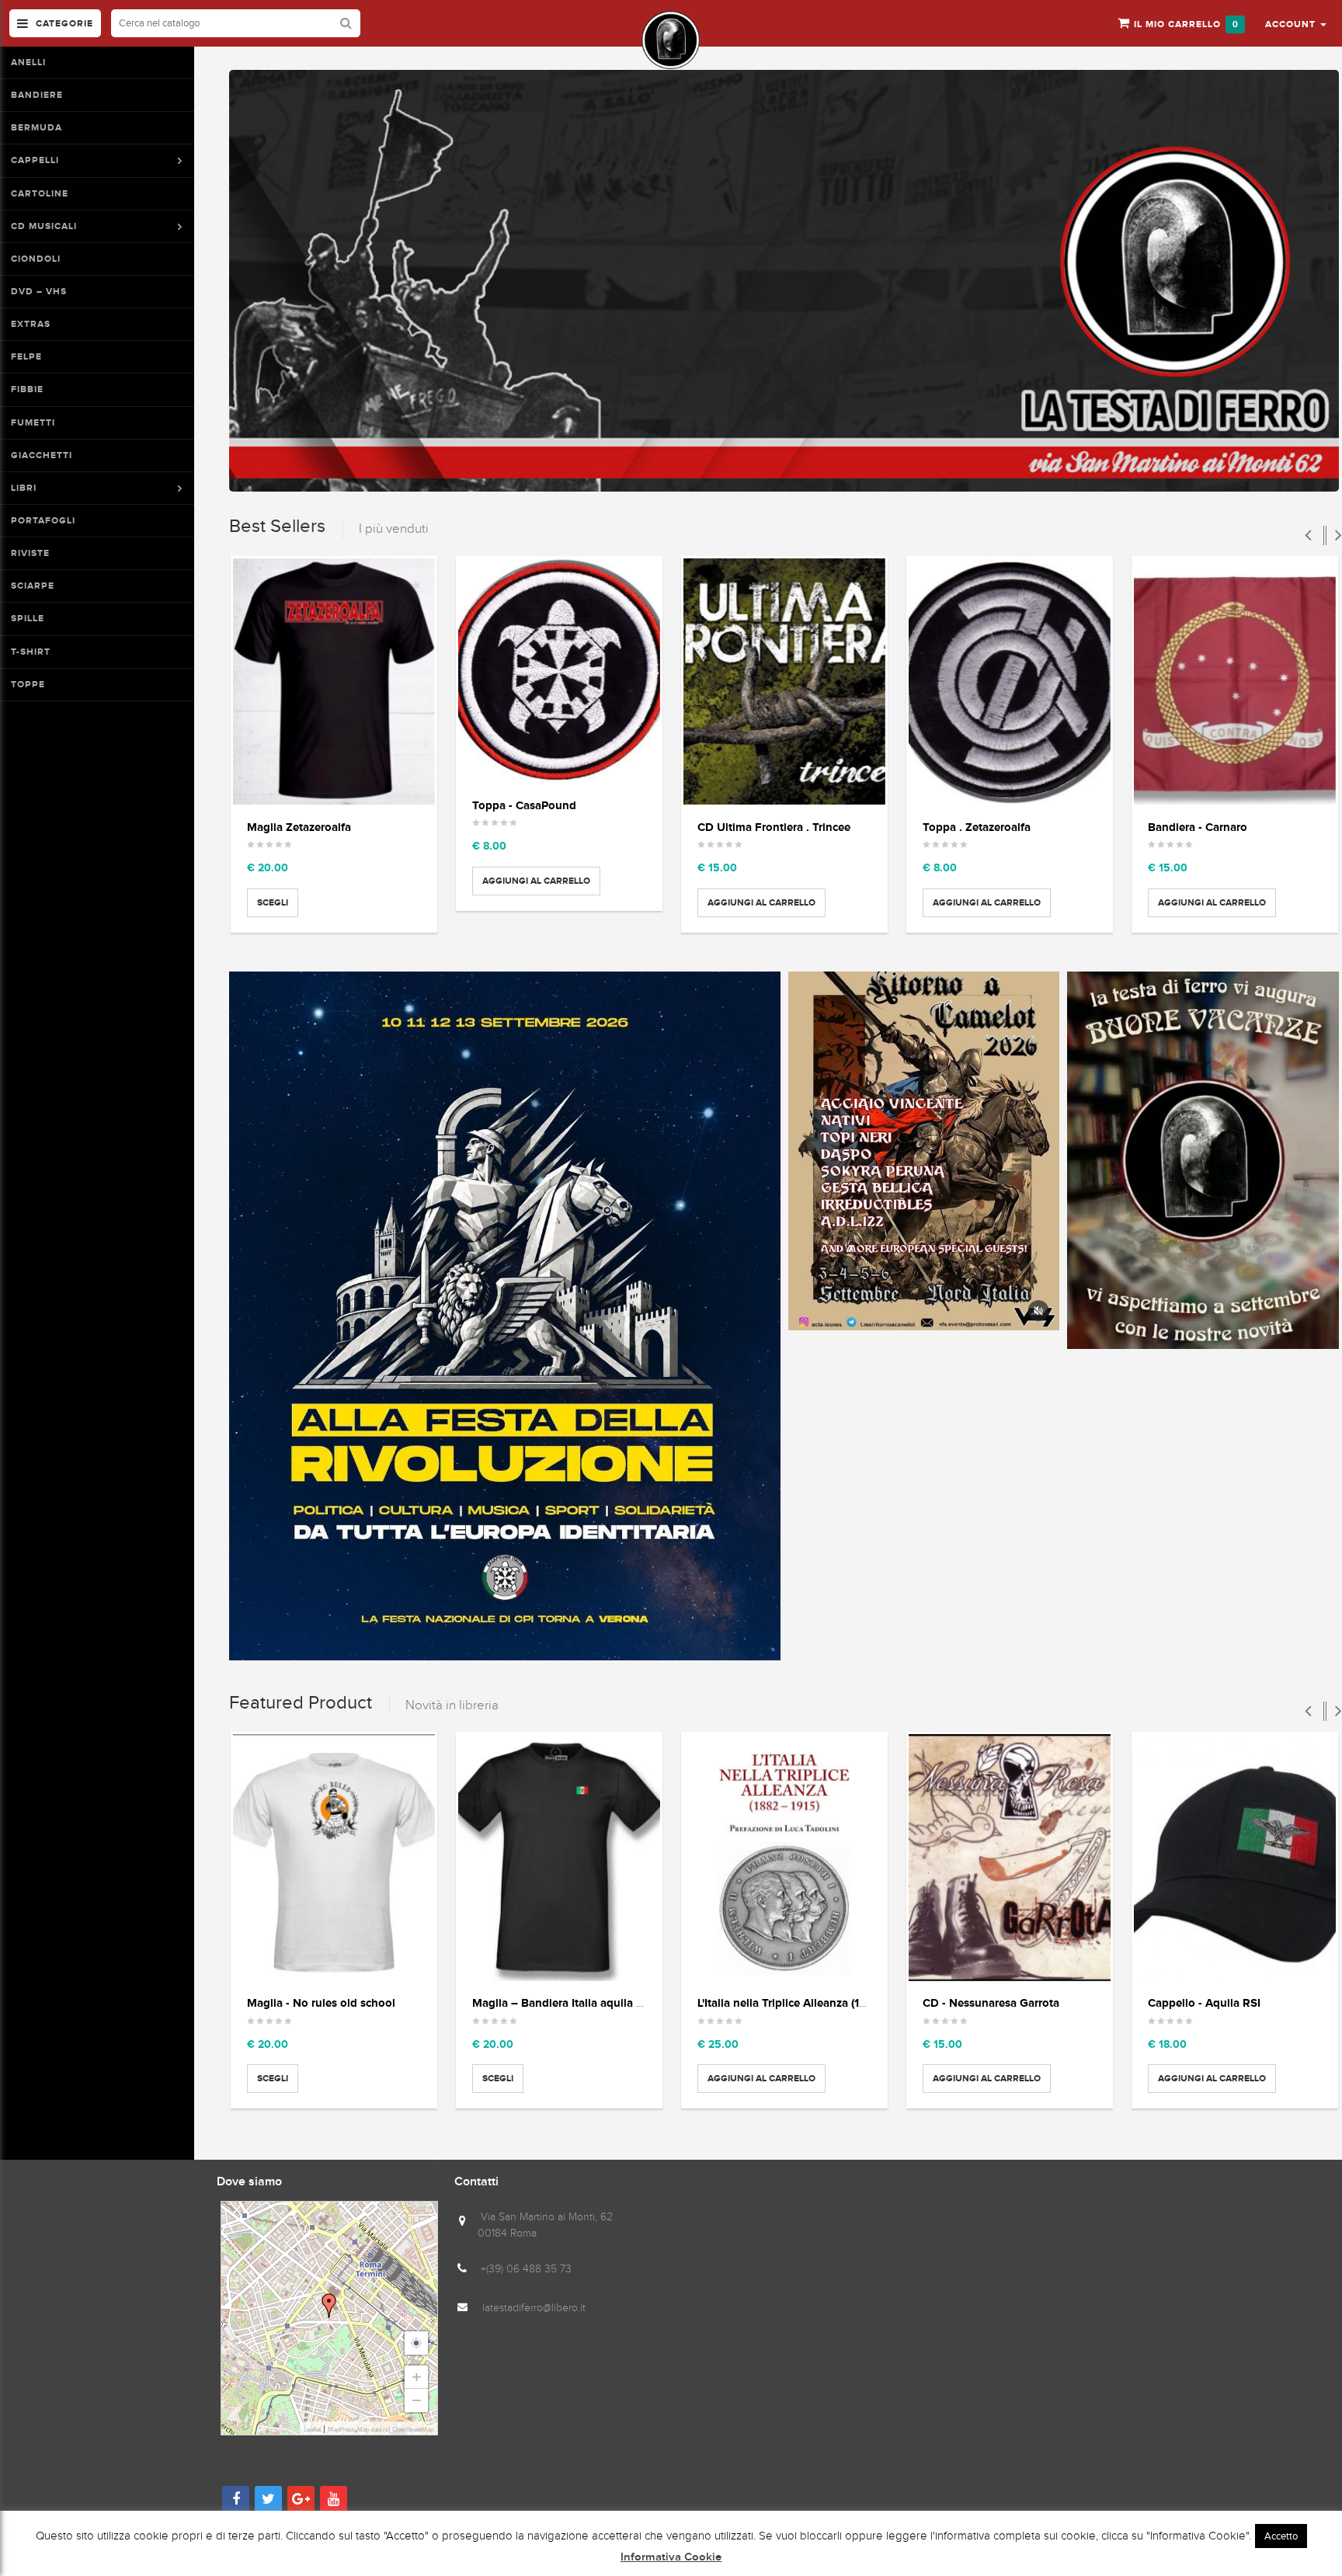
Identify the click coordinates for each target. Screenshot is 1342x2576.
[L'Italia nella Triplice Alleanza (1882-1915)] (784, 1858)
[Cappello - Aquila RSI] (1235, 1858)
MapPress (341, 2430)
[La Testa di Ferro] (671, 40)
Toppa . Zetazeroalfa (977, 827)
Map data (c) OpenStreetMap (395, 2430)
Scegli (273, 902)
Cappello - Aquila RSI (1204, 2002)
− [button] (417, 2400)
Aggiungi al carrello (536, 881)
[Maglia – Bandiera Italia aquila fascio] (559, 1858)
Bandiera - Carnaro (1198, 827)
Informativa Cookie (671, 2557)
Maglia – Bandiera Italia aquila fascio (570, 2002)
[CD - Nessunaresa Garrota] (1010, 1858)
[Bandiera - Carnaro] (1235, 682)
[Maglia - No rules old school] (334, 1858)
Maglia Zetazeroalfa (299, 827)
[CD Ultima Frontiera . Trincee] (784, 682)
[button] (1296, 23)
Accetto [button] (1281, 2536)
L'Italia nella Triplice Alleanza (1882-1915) (804, 2002)
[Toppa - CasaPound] (559, 671)
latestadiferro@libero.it (534, 2308)
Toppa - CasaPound (524, 805)
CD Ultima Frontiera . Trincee (774, 827)
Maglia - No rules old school (321, 2002)
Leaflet (312, 2430)
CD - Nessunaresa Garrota (991, 2002)
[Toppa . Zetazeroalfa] (1010, 682)
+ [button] (417, 2377)
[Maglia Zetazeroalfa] (334, 682)
